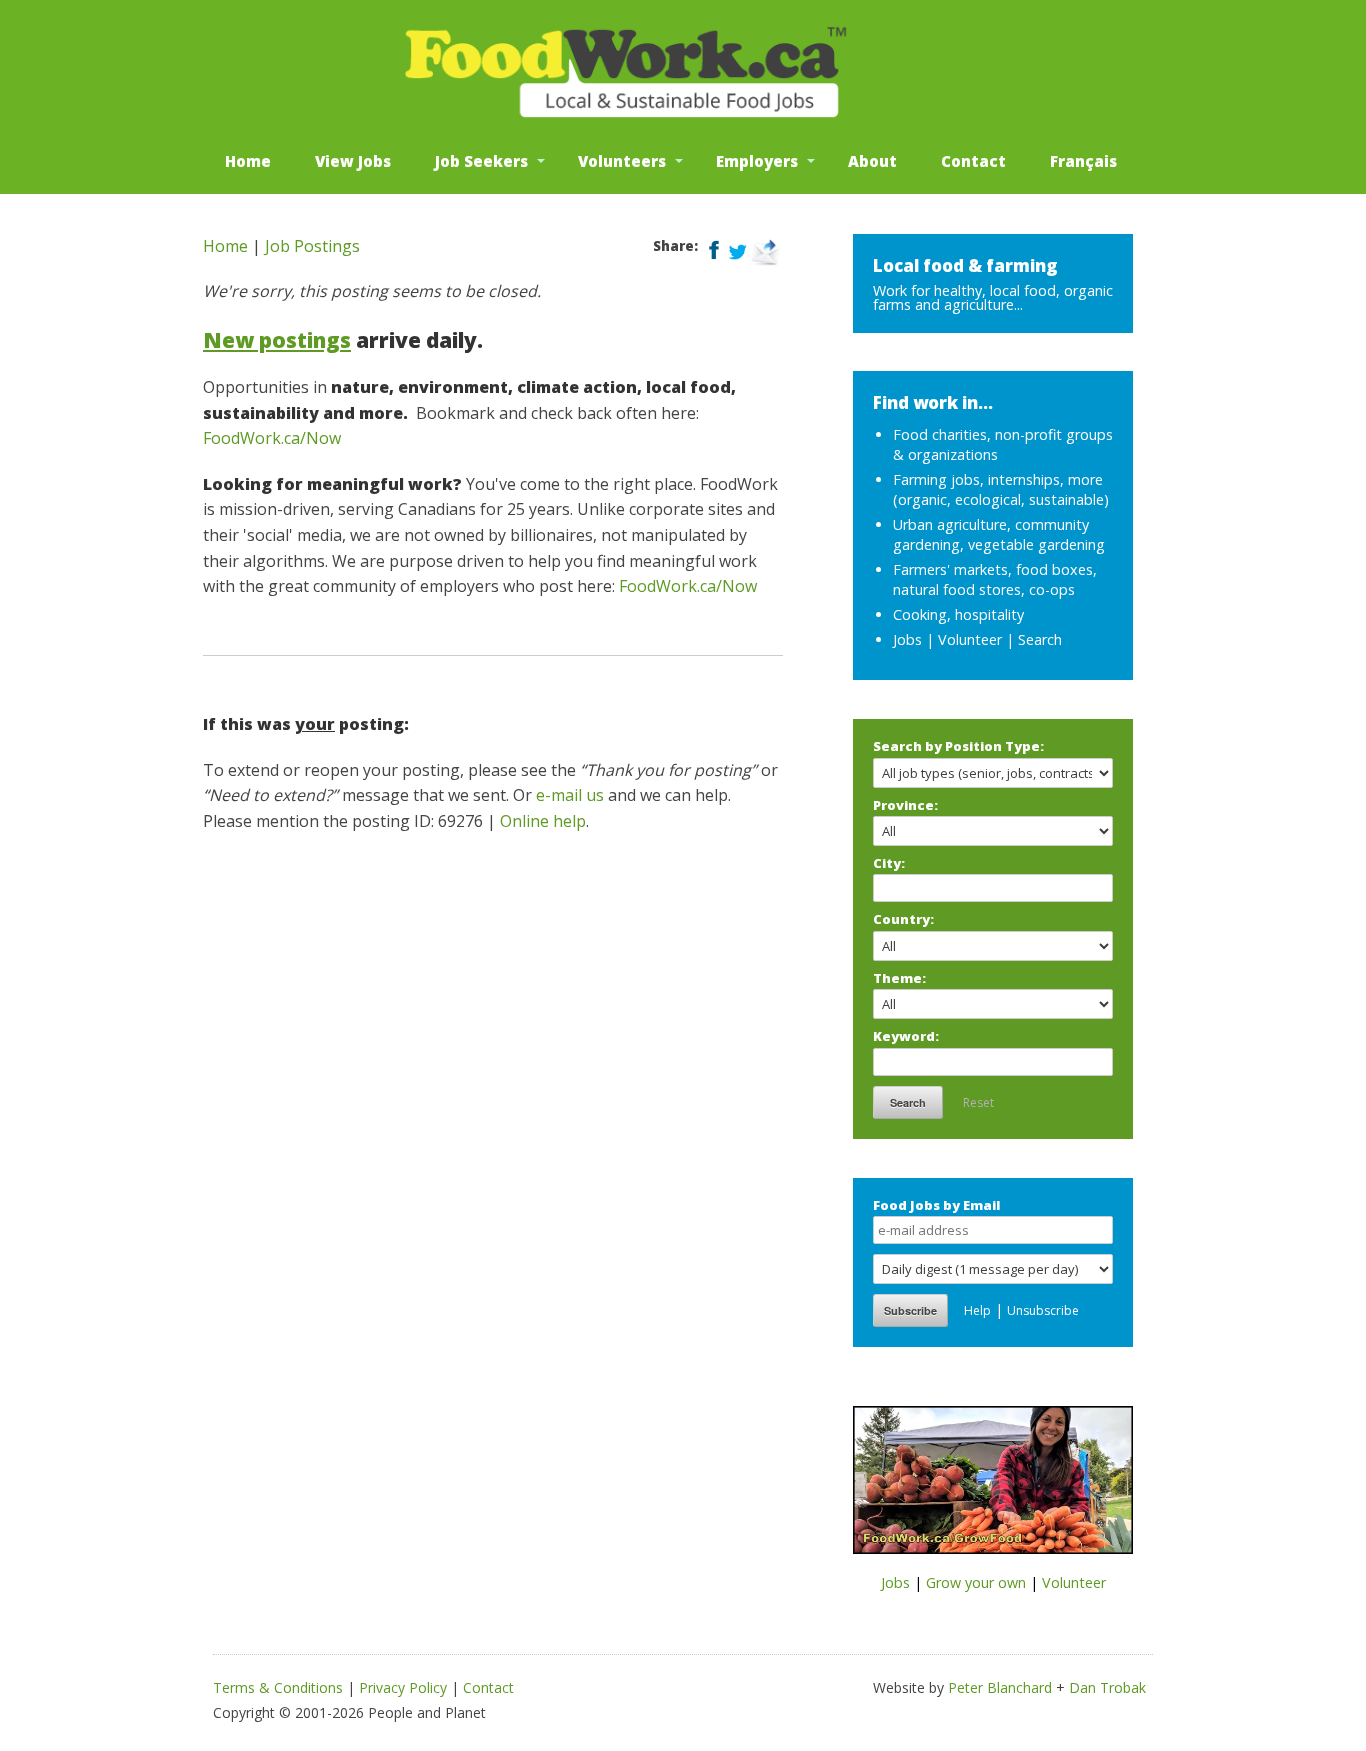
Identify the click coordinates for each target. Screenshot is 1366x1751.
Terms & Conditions (278, 1687)
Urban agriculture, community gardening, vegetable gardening (999, 534)
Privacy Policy (403, 1687)
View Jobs (353, 161)
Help (977, 1310)
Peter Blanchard (1000, 1687)
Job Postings (312, 246)
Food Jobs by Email (936, 1205)
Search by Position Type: (958, 746)
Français (1083, 161)
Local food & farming (965, 265)
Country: (903, 919)
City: (889, 863)
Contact (973, 161)
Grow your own (976, 1582)
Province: (905, 805)
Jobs (907, 639)
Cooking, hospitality (958, 614)
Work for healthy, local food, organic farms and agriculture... (993, 297)
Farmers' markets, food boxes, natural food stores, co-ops (995, 579)
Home (248, 161)
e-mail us (570, 795)
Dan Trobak (1107, 1687)
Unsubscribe (1043, 1310)
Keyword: (906, 1036)
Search (1040, 639)
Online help (543, 821)
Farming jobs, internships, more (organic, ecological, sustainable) (1001, 489)
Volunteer (970, 639)
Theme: (899, 978)
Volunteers (622, 161)
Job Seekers (481, 161)
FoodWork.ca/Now (272, 438)
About (872, 161)
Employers (757, 161)
